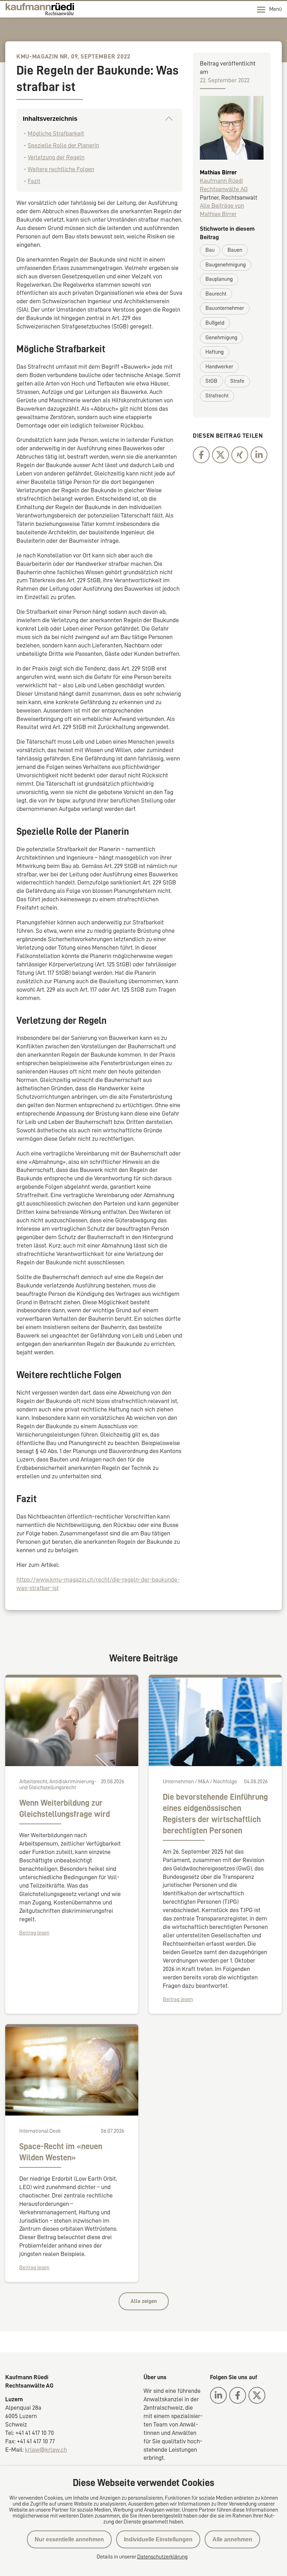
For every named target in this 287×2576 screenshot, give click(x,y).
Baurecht (216, 294)
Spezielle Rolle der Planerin (63, 145)
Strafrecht (217, 396)
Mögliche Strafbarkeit (56, 133)
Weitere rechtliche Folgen (61, 169)
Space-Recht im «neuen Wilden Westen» (61, 2152)
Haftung (215, 352)
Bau (210, 250)
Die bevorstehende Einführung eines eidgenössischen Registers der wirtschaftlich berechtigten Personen (215, 1814)
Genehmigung (221, 338)
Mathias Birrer (218, 172)
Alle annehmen (232, 2539)
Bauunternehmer (225, 308)
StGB (211, 381)
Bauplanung (219, 279)
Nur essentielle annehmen (69, 2539)
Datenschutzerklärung (162, 2557)
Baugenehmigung (226, 265)
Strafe (237, 381)
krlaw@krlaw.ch (46, 2450)
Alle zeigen (144, 2301)
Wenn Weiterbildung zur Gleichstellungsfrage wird (65, 1808)
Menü (275, 9)
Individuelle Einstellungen (158, 2539)
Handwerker (219, 367)
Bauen (235, 250)
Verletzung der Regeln (56, 157)
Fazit (34, 181)
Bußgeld (215, 323)
